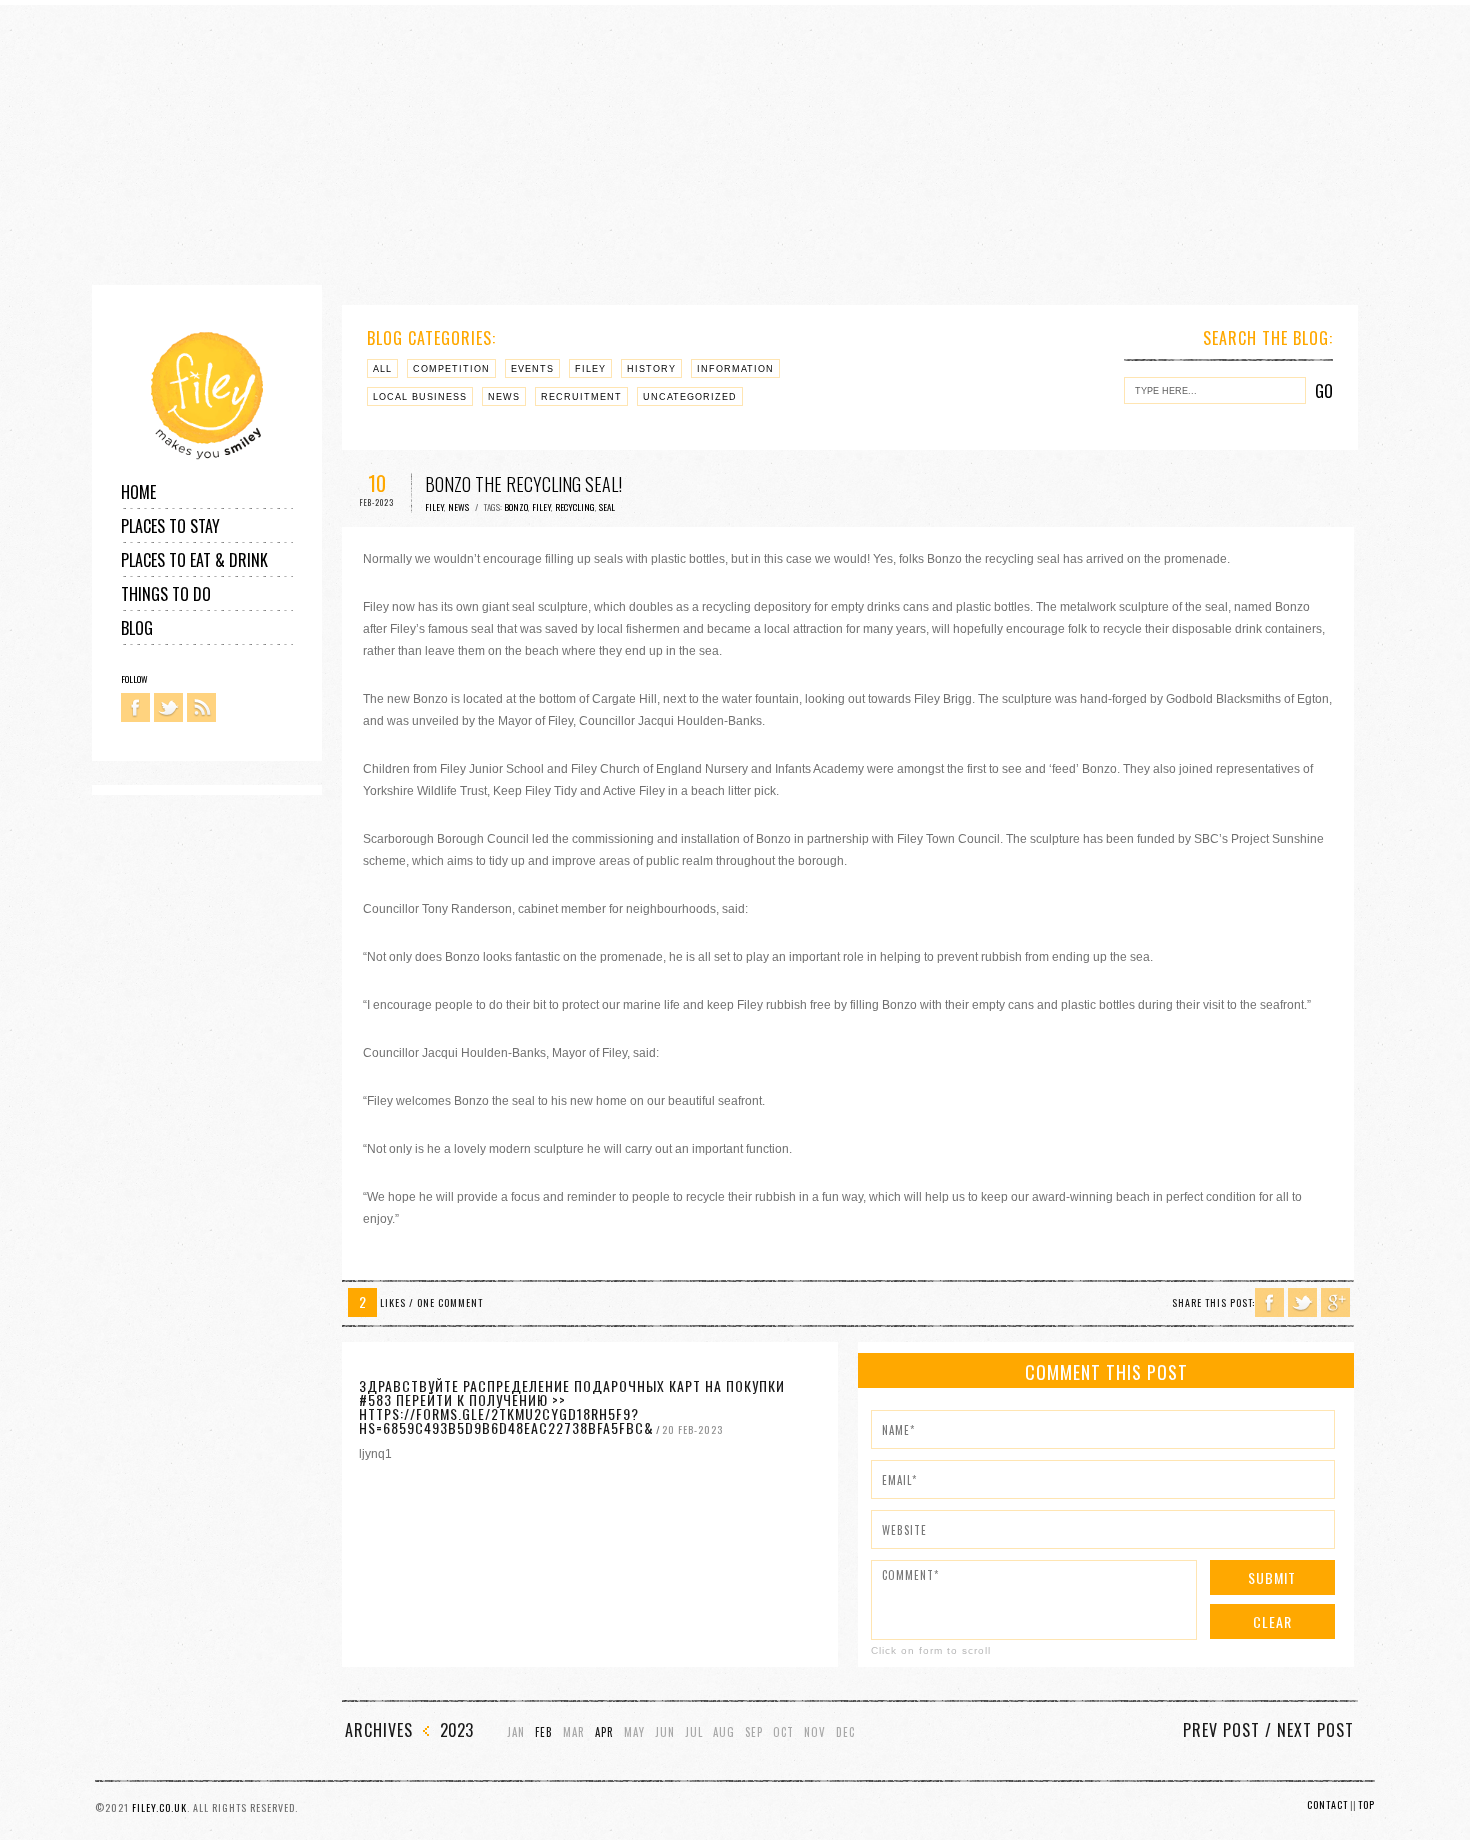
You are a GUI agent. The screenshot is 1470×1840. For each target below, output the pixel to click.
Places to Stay (170, 526)
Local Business (420, 397)
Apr (604, 1732)
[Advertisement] (600, 145)
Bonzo (516, 507)
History (651, 369)
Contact (1327, 1804)
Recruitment (581, 397)
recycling (575, 507)
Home (138, 492)
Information (735, 369)
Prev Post (1221, 1730)
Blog (137, 628)
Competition (451, 369)
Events (532, 369)
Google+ (1335, 1302)
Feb (544, 1732)
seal (607, 507)
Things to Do (166, 594)
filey (541, 507)
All (382, 369)
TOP (1366, 1804)
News (504, 397)
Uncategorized (690, 397)
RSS (201, 707)
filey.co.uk (159, 1807)
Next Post (1315, 1730)
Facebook (135, 707)
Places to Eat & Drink (194, 560)
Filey (590, 369)
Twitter (168, 707)
